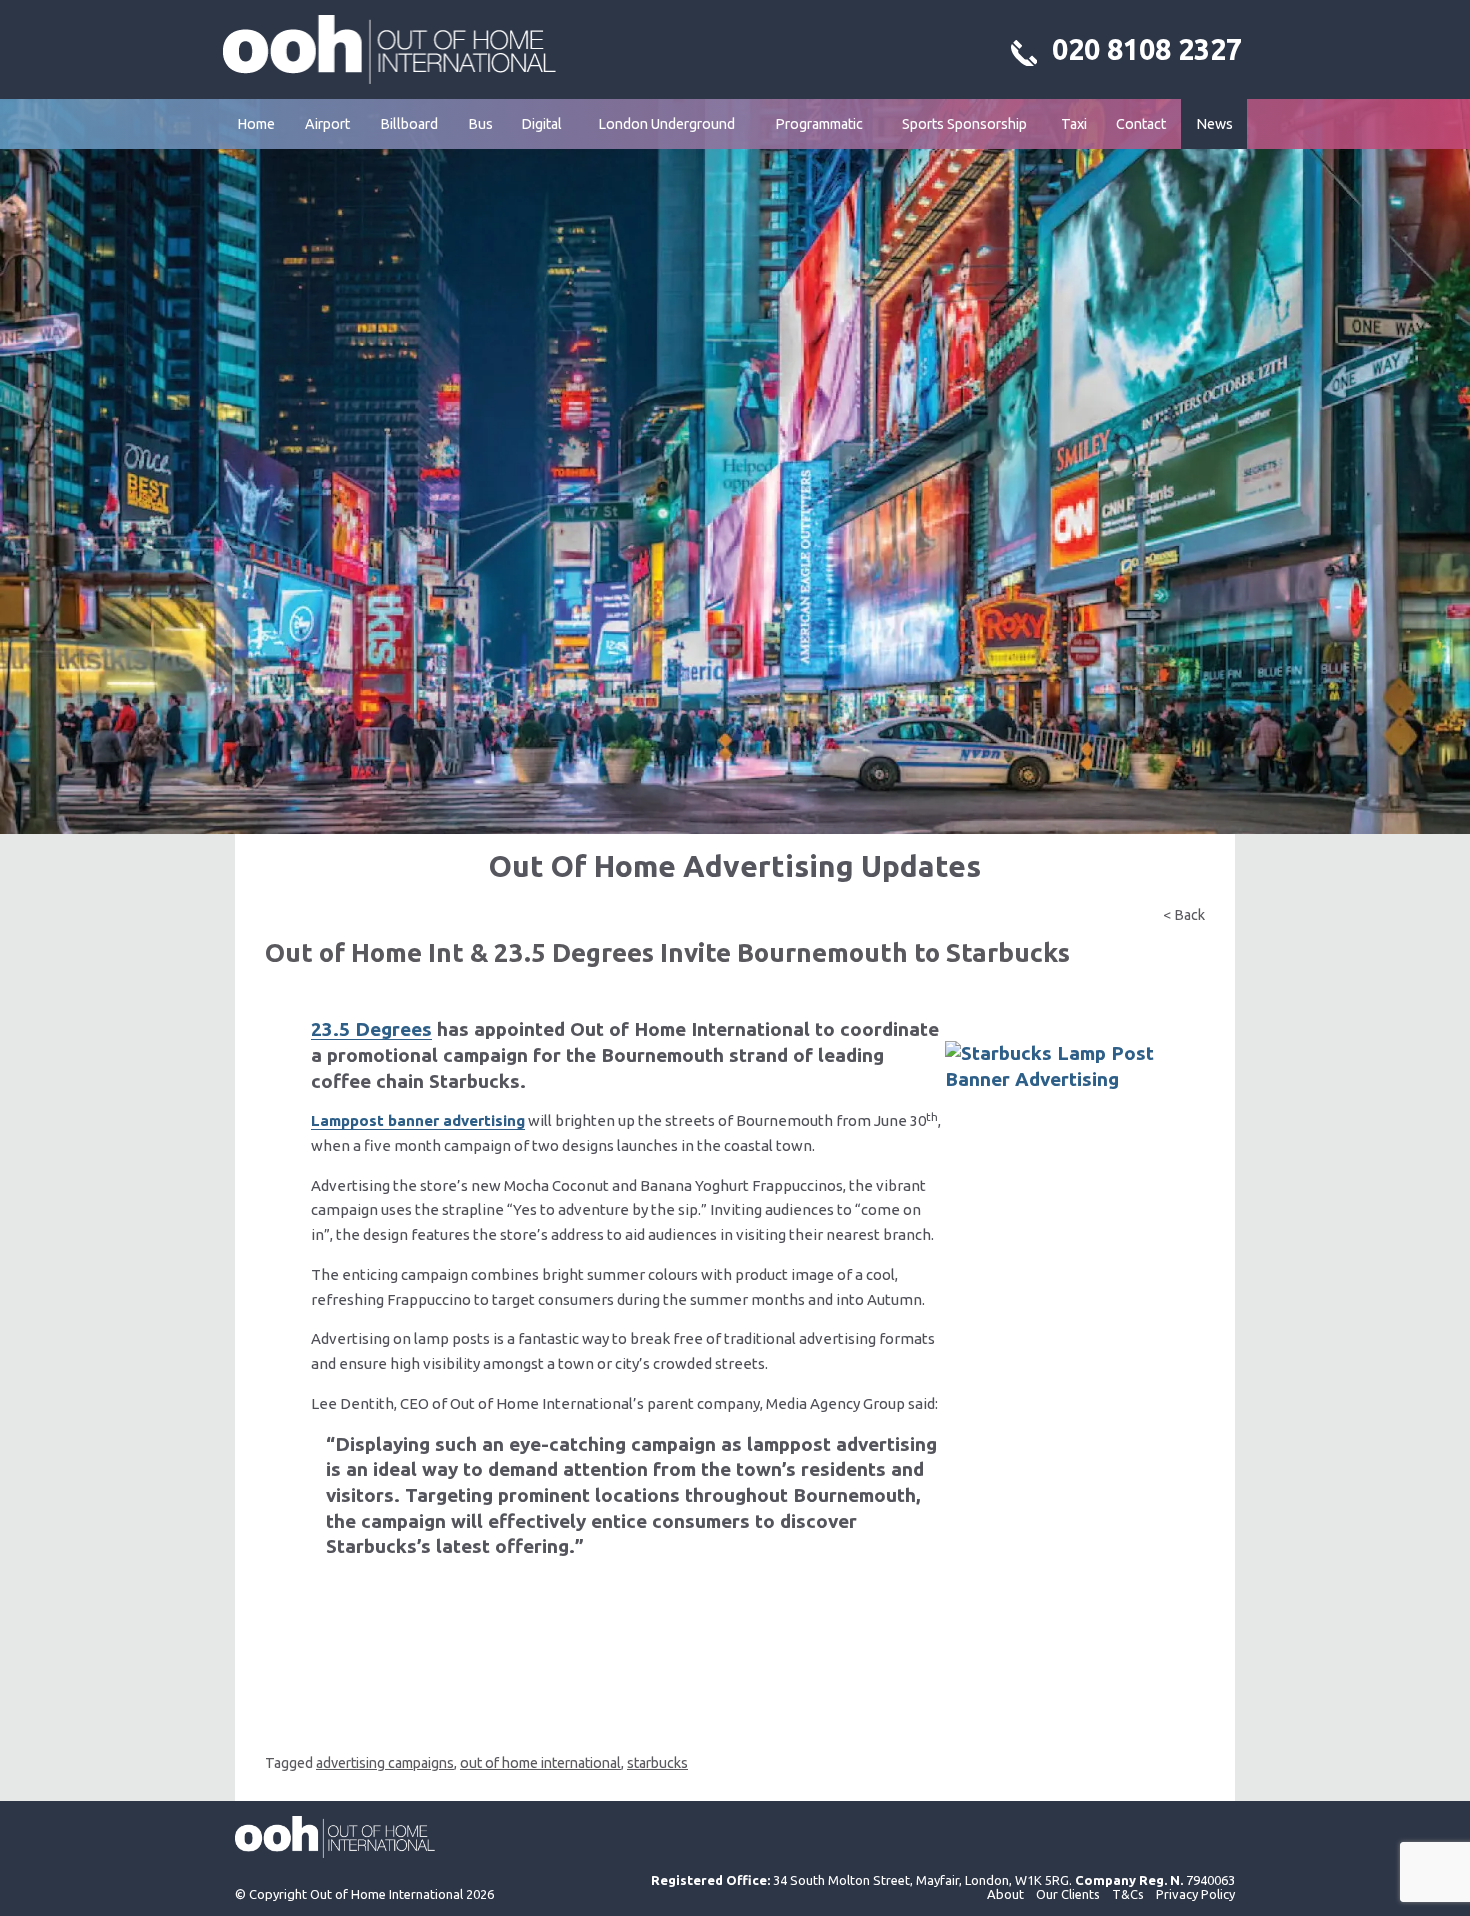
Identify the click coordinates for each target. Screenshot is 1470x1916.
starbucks (657, 1763)
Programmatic (819, 124)
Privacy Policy (1195, 1894)
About (1005, 1894)
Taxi (1074, 124)
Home (256, 124)
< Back (1184, 915)
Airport (327, 124)
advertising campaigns (385, 1763)
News (1214, 124)
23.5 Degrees (371, 1029)
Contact (1141, 124)
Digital (541, 124)
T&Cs (1128, 1894)
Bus (480, 124)
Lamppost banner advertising (418, 1120)
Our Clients (1068, 1894)
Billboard (409, 124)
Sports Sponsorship (964, 124)
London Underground (666, 124)
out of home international (540, 1763)
